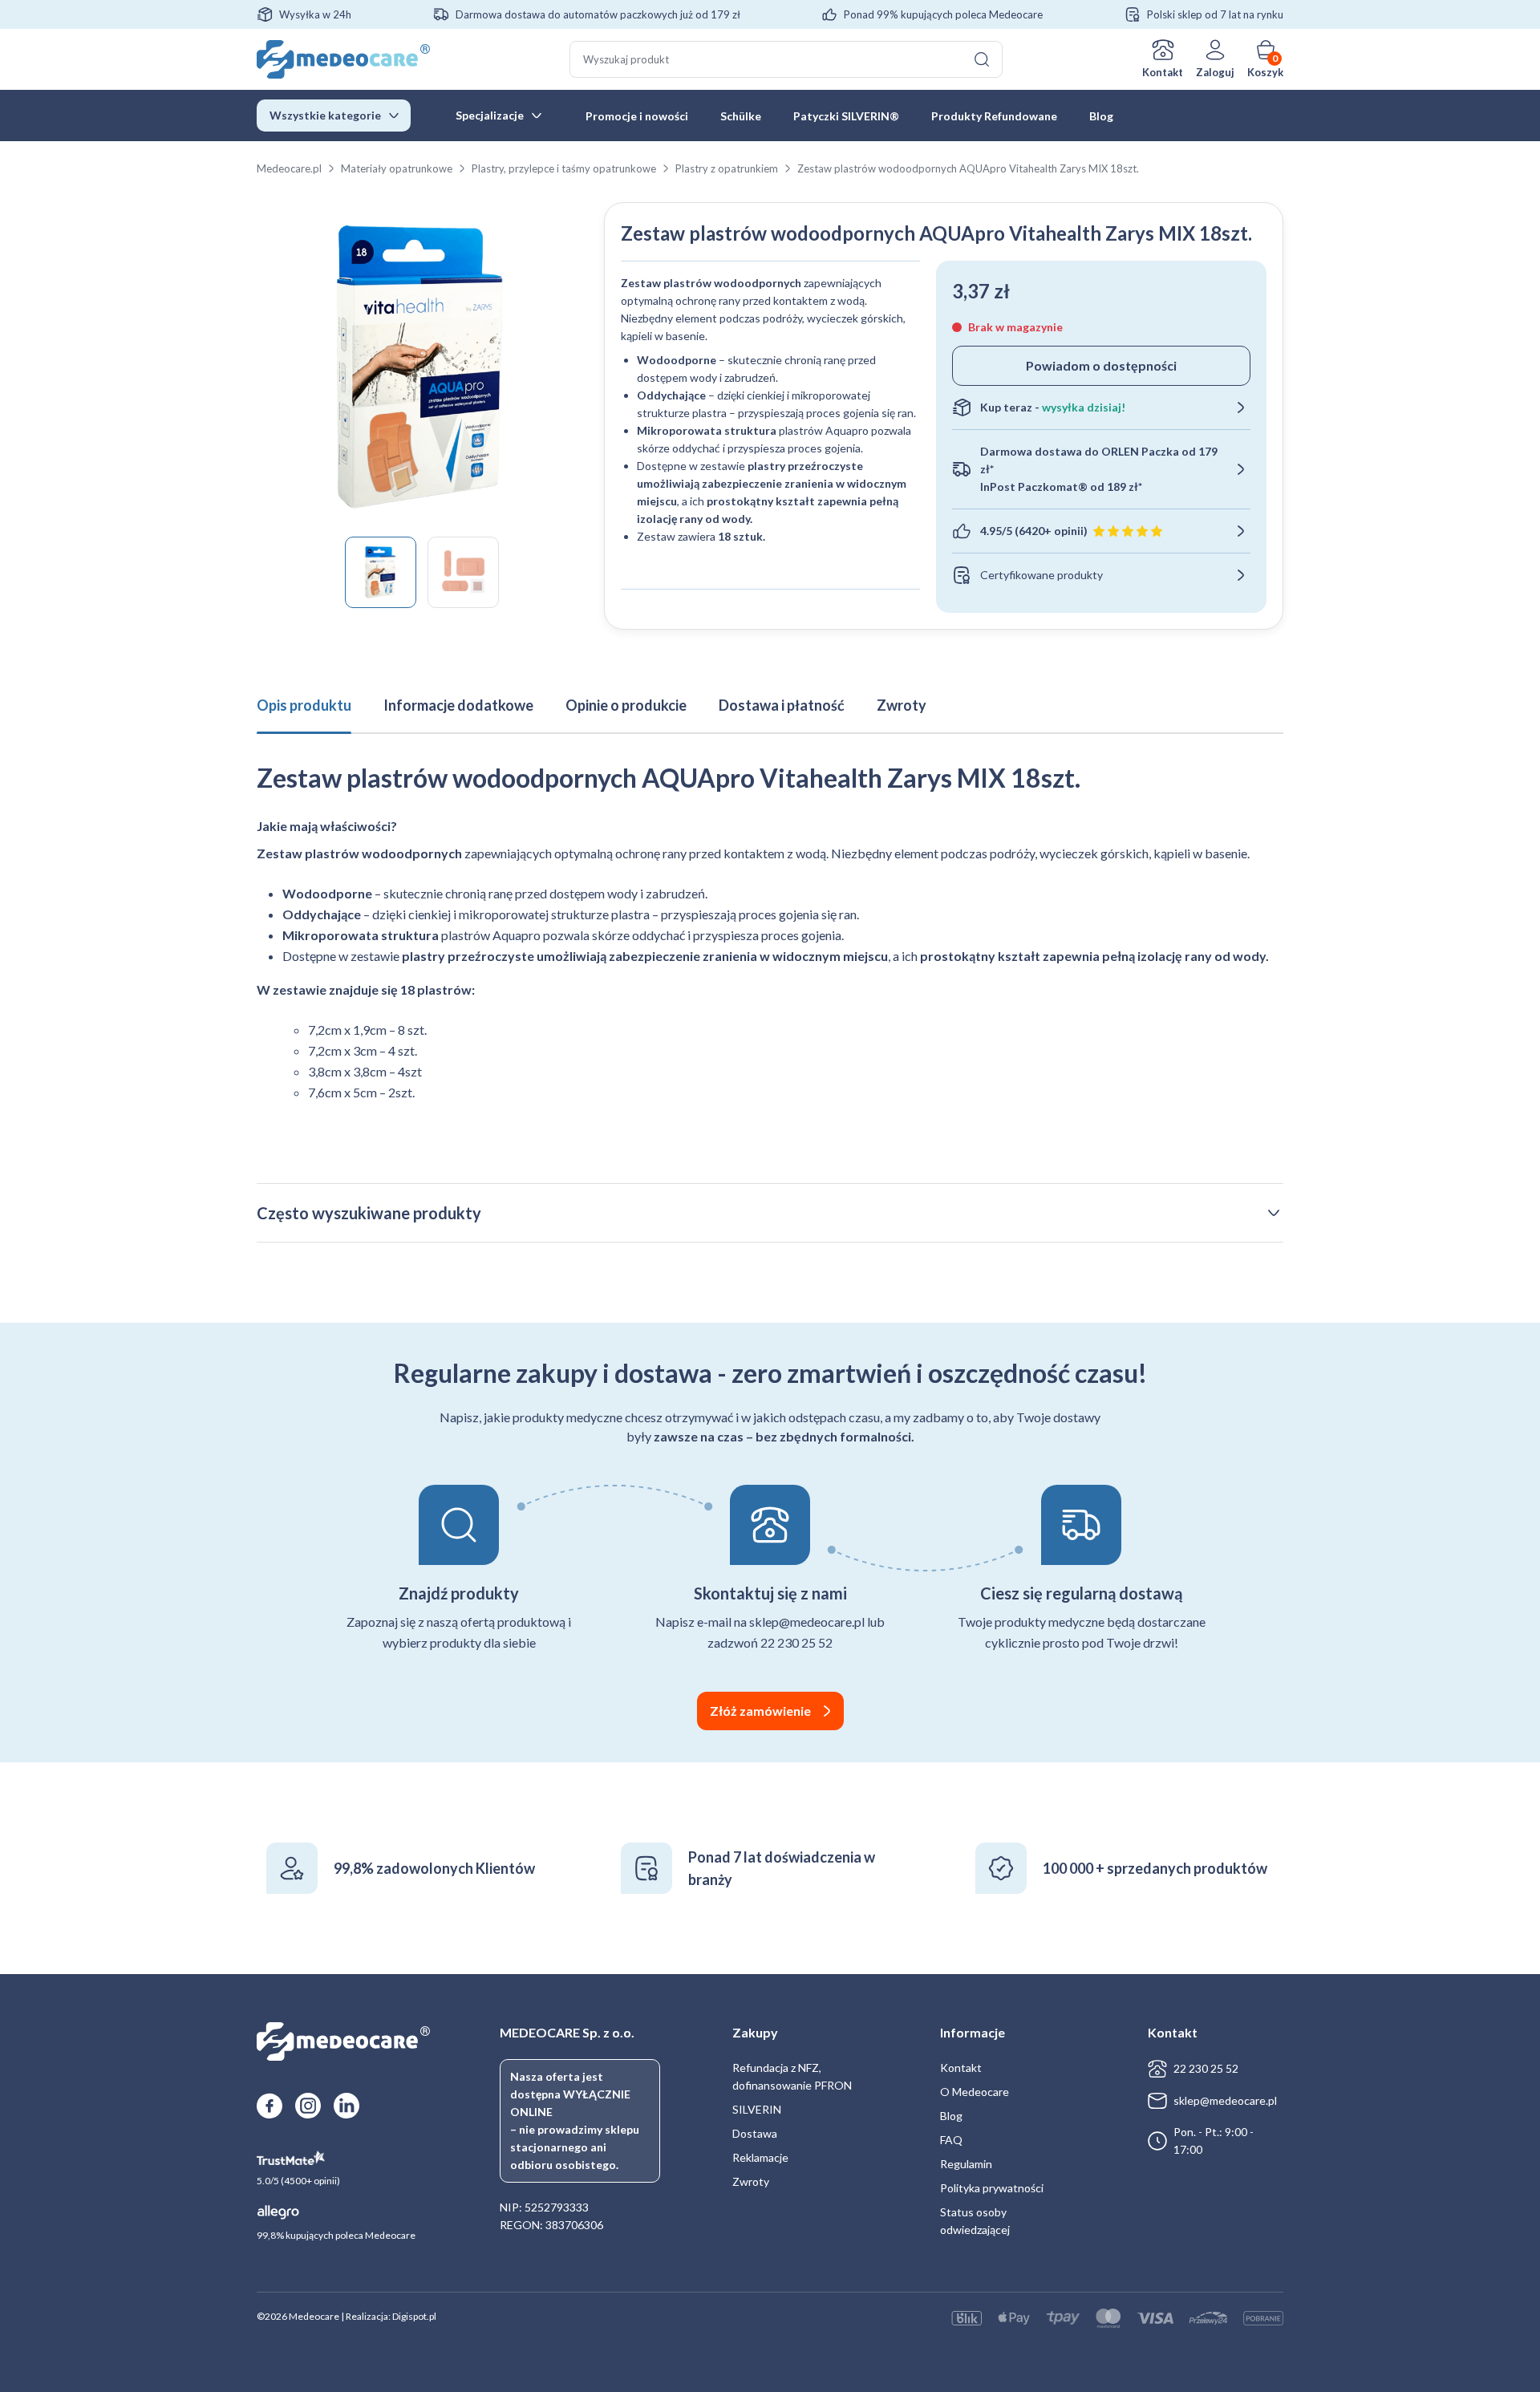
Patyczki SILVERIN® (846, 116)
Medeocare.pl (289, 168)
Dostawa (755, 2133)
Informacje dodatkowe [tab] (458, 705)
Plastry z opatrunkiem (727, 168)
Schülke (741, 116)
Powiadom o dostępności (1101, 365)
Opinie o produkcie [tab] (626, 705)
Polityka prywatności (992, 2188)
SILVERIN (757, 2109)
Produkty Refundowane (994, 116)
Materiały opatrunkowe (397, 168)
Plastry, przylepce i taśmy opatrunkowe (564, 168)
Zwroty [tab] (902, 705)
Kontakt (1163, 72)
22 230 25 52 (1206, 2068)
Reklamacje (760, 2157)
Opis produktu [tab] (304, 705)
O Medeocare (975, 2092)
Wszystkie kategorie (325, 115)
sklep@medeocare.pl (1225, 2100)
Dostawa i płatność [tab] (782, 705)
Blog (1101, 116)
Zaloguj (1215, 72)
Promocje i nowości (637, 116)
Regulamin (966, 2164)
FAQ (951, 2140)
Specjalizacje (490, 115)
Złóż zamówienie (760, 1711)
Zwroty (751, 2181)
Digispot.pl (414, 2316)
